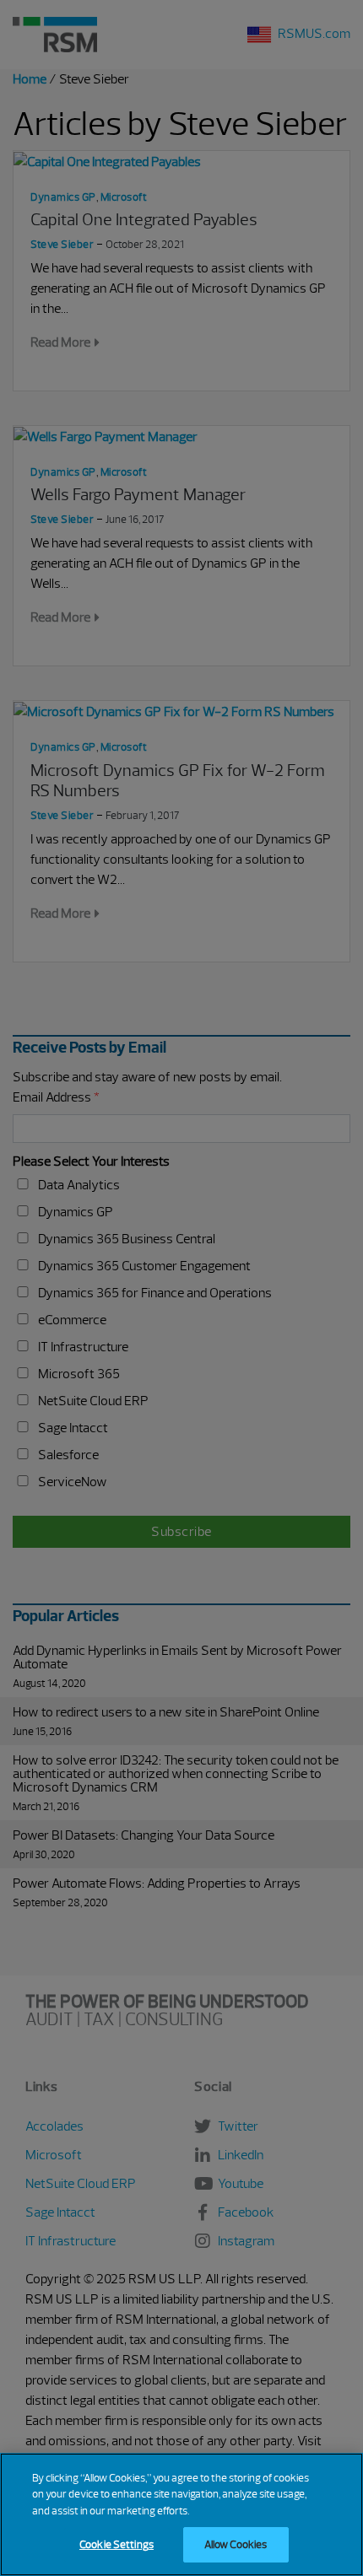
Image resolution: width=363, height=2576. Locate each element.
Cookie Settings (116, 2544)
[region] (181, 2514)
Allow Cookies (236, 2544)
